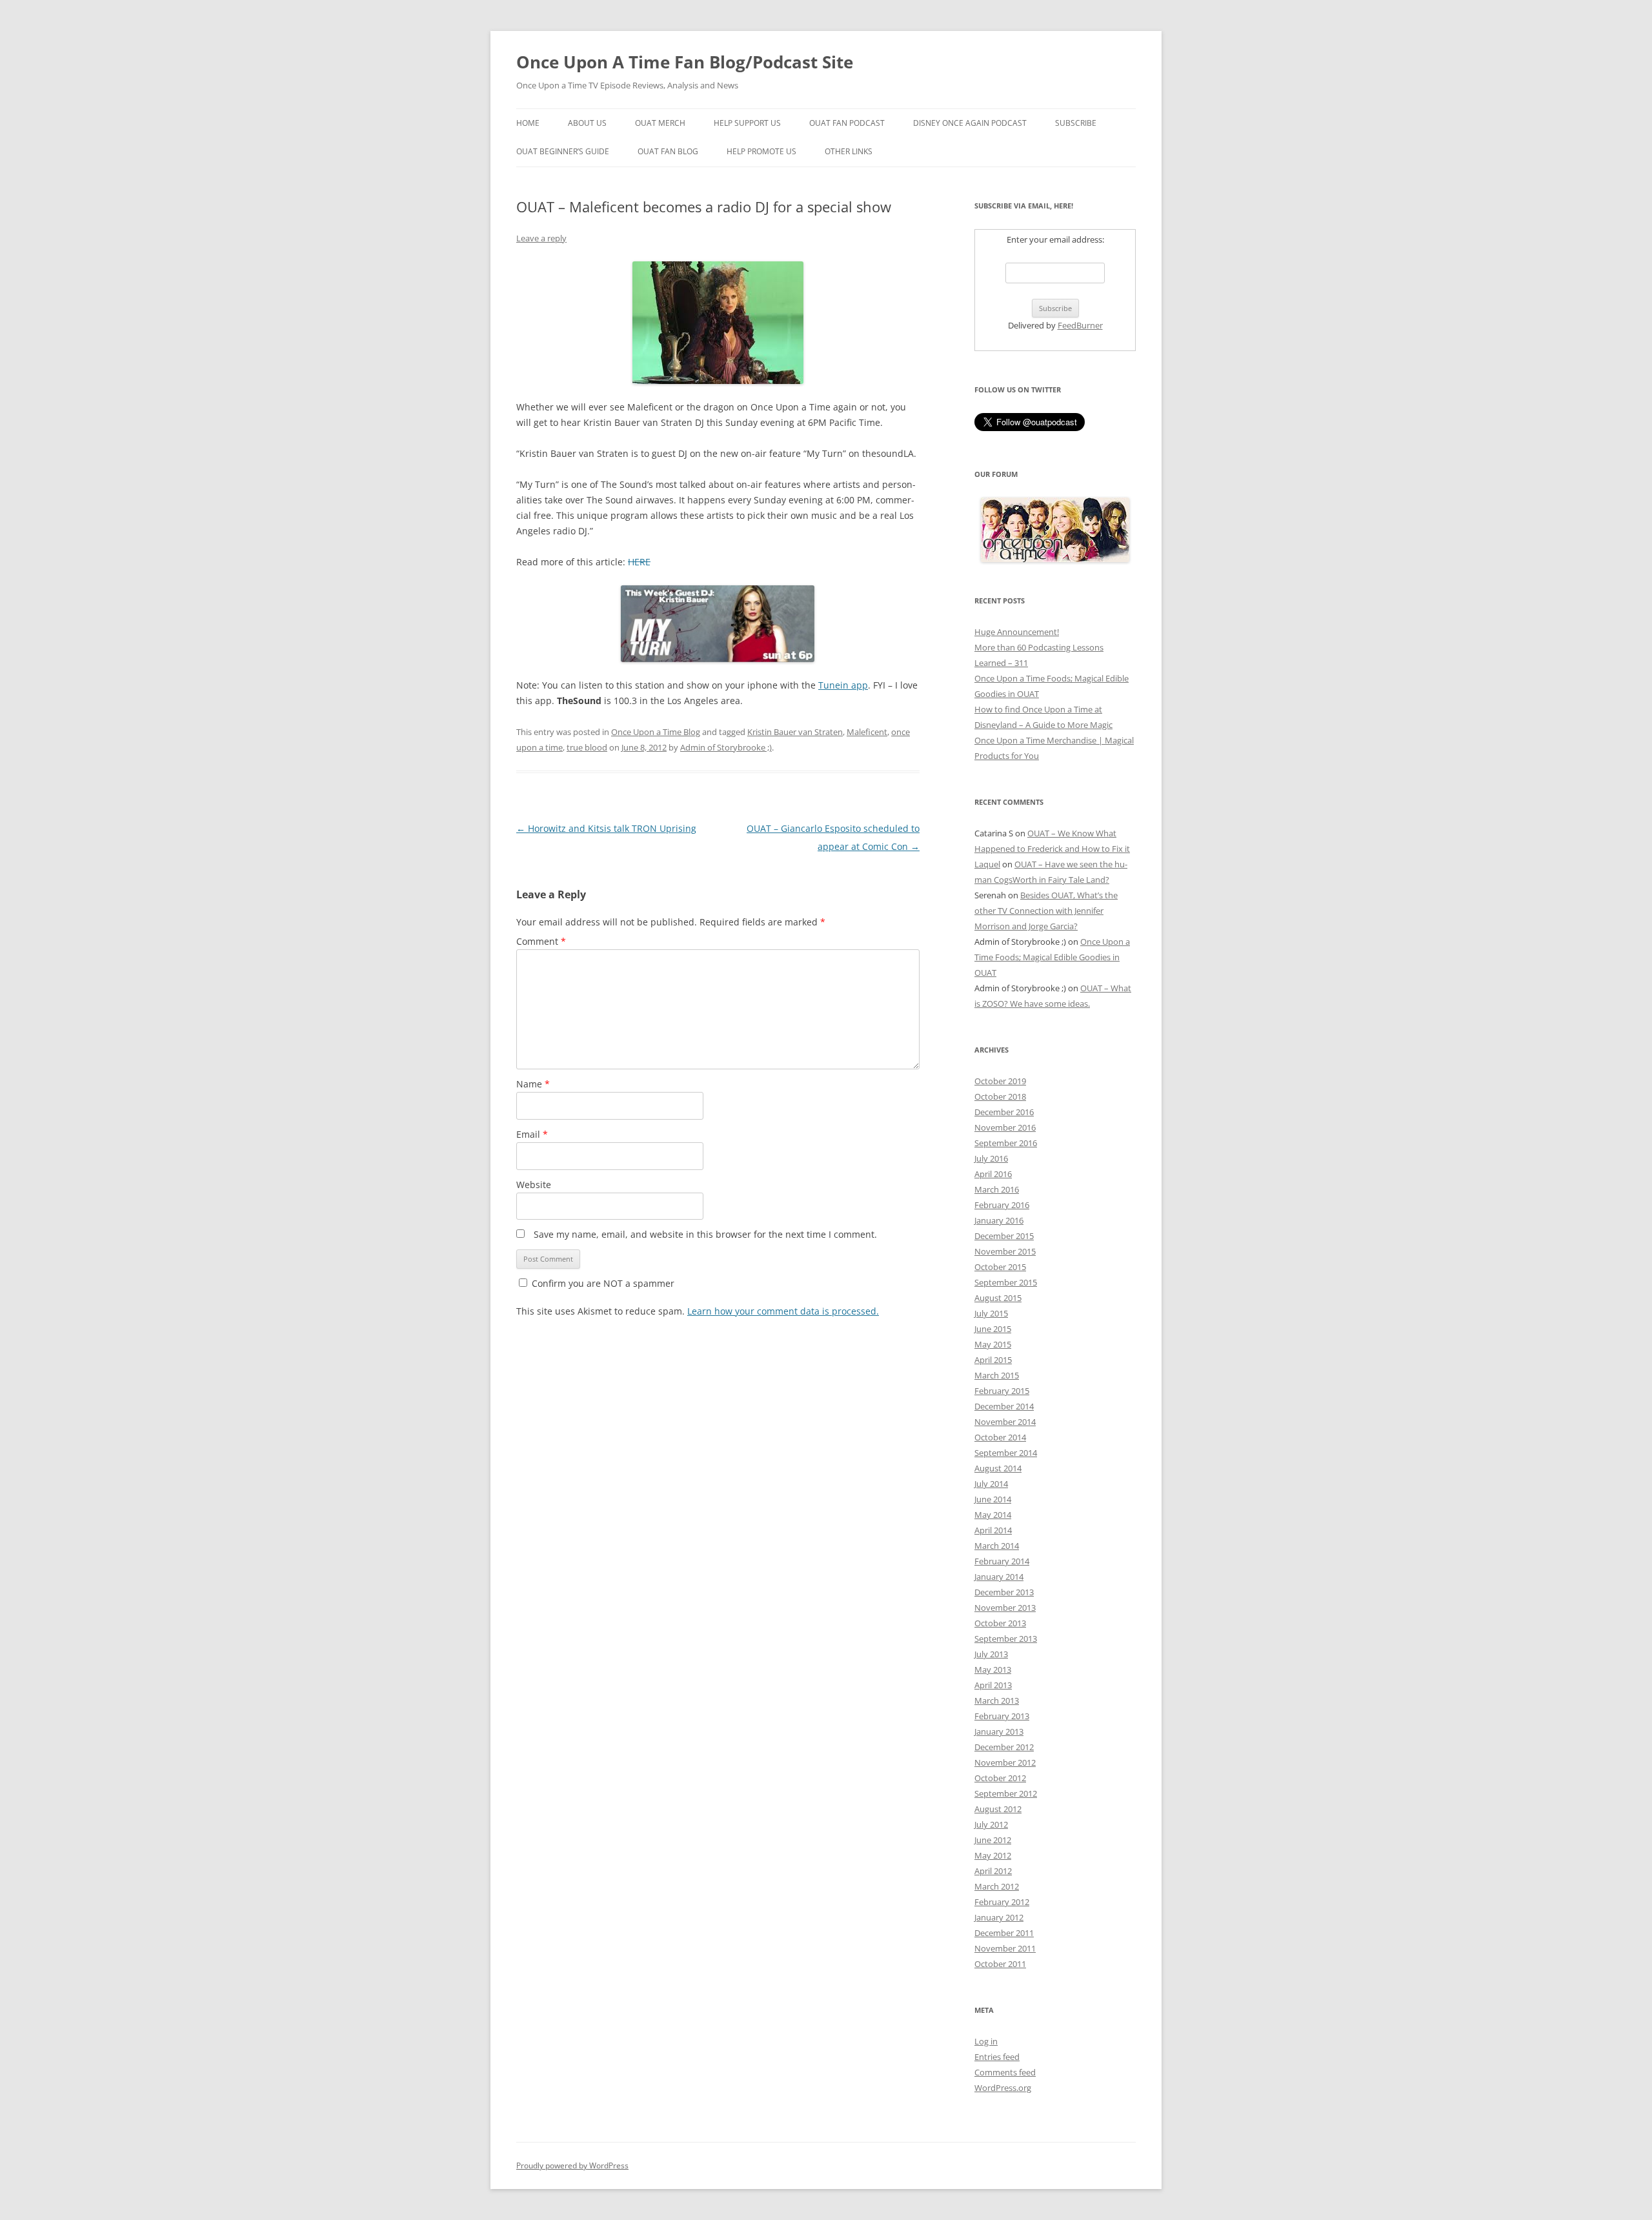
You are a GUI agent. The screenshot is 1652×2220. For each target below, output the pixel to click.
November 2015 (1005, 1251)
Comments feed (1005, 2072)
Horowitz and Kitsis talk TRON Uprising (606, 828)
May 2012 (993, 1855)
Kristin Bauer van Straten (795, 732)
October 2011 (1000, 1964)
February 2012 (1002, 1902)
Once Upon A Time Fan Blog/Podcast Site (685, 62)
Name (533, 1084)
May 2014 (993, 1515)
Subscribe (1076, 123)
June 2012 (993, 1840)
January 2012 (999, 1917)
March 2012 (997, 1886)
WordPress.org (1003, 2088)
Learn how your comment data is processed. (783, 1311)
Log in (986, 2041)
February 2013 (1002, 1716)
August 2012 (998, 1809)
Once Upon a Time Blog (656, 732)
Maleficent (867, 732)
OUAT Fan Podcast (847, 123)
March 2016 (997, 1189)
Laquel (987, 864)
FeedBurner (1080, 325)
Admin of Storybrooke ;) (726, 747)
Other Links (849, 151)
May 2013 (993, 1670)
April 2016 (993, 1174)
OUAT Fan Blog (668, 151)
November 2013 (1005, 1608)
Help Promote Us (761, 151)
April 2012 (993, 1871)
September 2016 (1006, 1143)
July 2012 (991, 1824)
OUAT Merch (660, 123)
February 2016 (1002, 1205)
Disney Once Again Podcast (970, 123)
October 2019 (1000, 1081)
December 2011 (1004, 1933)
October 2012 (1000, 1778)
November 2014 (1005, 1422)
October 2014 (1000, 1437)
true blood (587, 747)
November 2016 (1005, 1127)
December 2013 (1004, 1592)
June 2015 (993, 1329)
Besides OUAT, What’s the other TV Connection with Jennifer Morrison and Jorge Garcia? (1046, 911)
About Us (587, 123)
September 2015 (1006, 1282)
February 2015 (1002, 1391)
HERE (639, 562)
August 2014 (998, 1468)
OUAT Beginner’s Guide (563, 151)
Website (534, 1185)
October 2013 (1000, 1623)
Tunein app (843, 685)
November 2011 (1005, 1948)
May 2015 (993, 1344)
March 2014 (997, 1546)
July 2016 (991, 1158)
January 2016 (999, 1220)
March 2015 (997, 1375)
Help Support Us (747, 123)
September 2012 (1006, 1793)
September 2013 (1006, 1639)
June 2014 (993, 1499)
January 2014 (999, 1577)
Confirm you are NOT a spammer (602, 1283)
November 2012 (1005, 1762)
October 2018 (1000, 1096)
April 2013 (993, 1685)
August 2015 (998, 1298)
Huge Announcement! (1017, 632)
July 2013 (991, 1654)
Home (528, 123)
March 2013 (997, 1700)
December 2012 (1004, 1747)
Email (532, 1134)
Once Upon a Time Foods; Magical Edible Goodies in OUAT (1052, 957)
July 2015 (991, 1313)
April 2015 (993, 1360)
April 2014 (993, 1530)
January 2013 (999, 1731)
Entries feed (997, 2057)
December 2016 (1004, 1112)
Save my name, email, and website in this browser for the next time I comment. (705, 1234)
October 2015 (1000, 1267)
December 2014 (1004, 1406)
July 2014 (991, 1484)
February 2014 (1002, 1561)
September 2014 (1006, 1453)
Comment (541, 941)
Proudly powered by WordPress (572, 2165)
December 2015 (1004, 1236)
